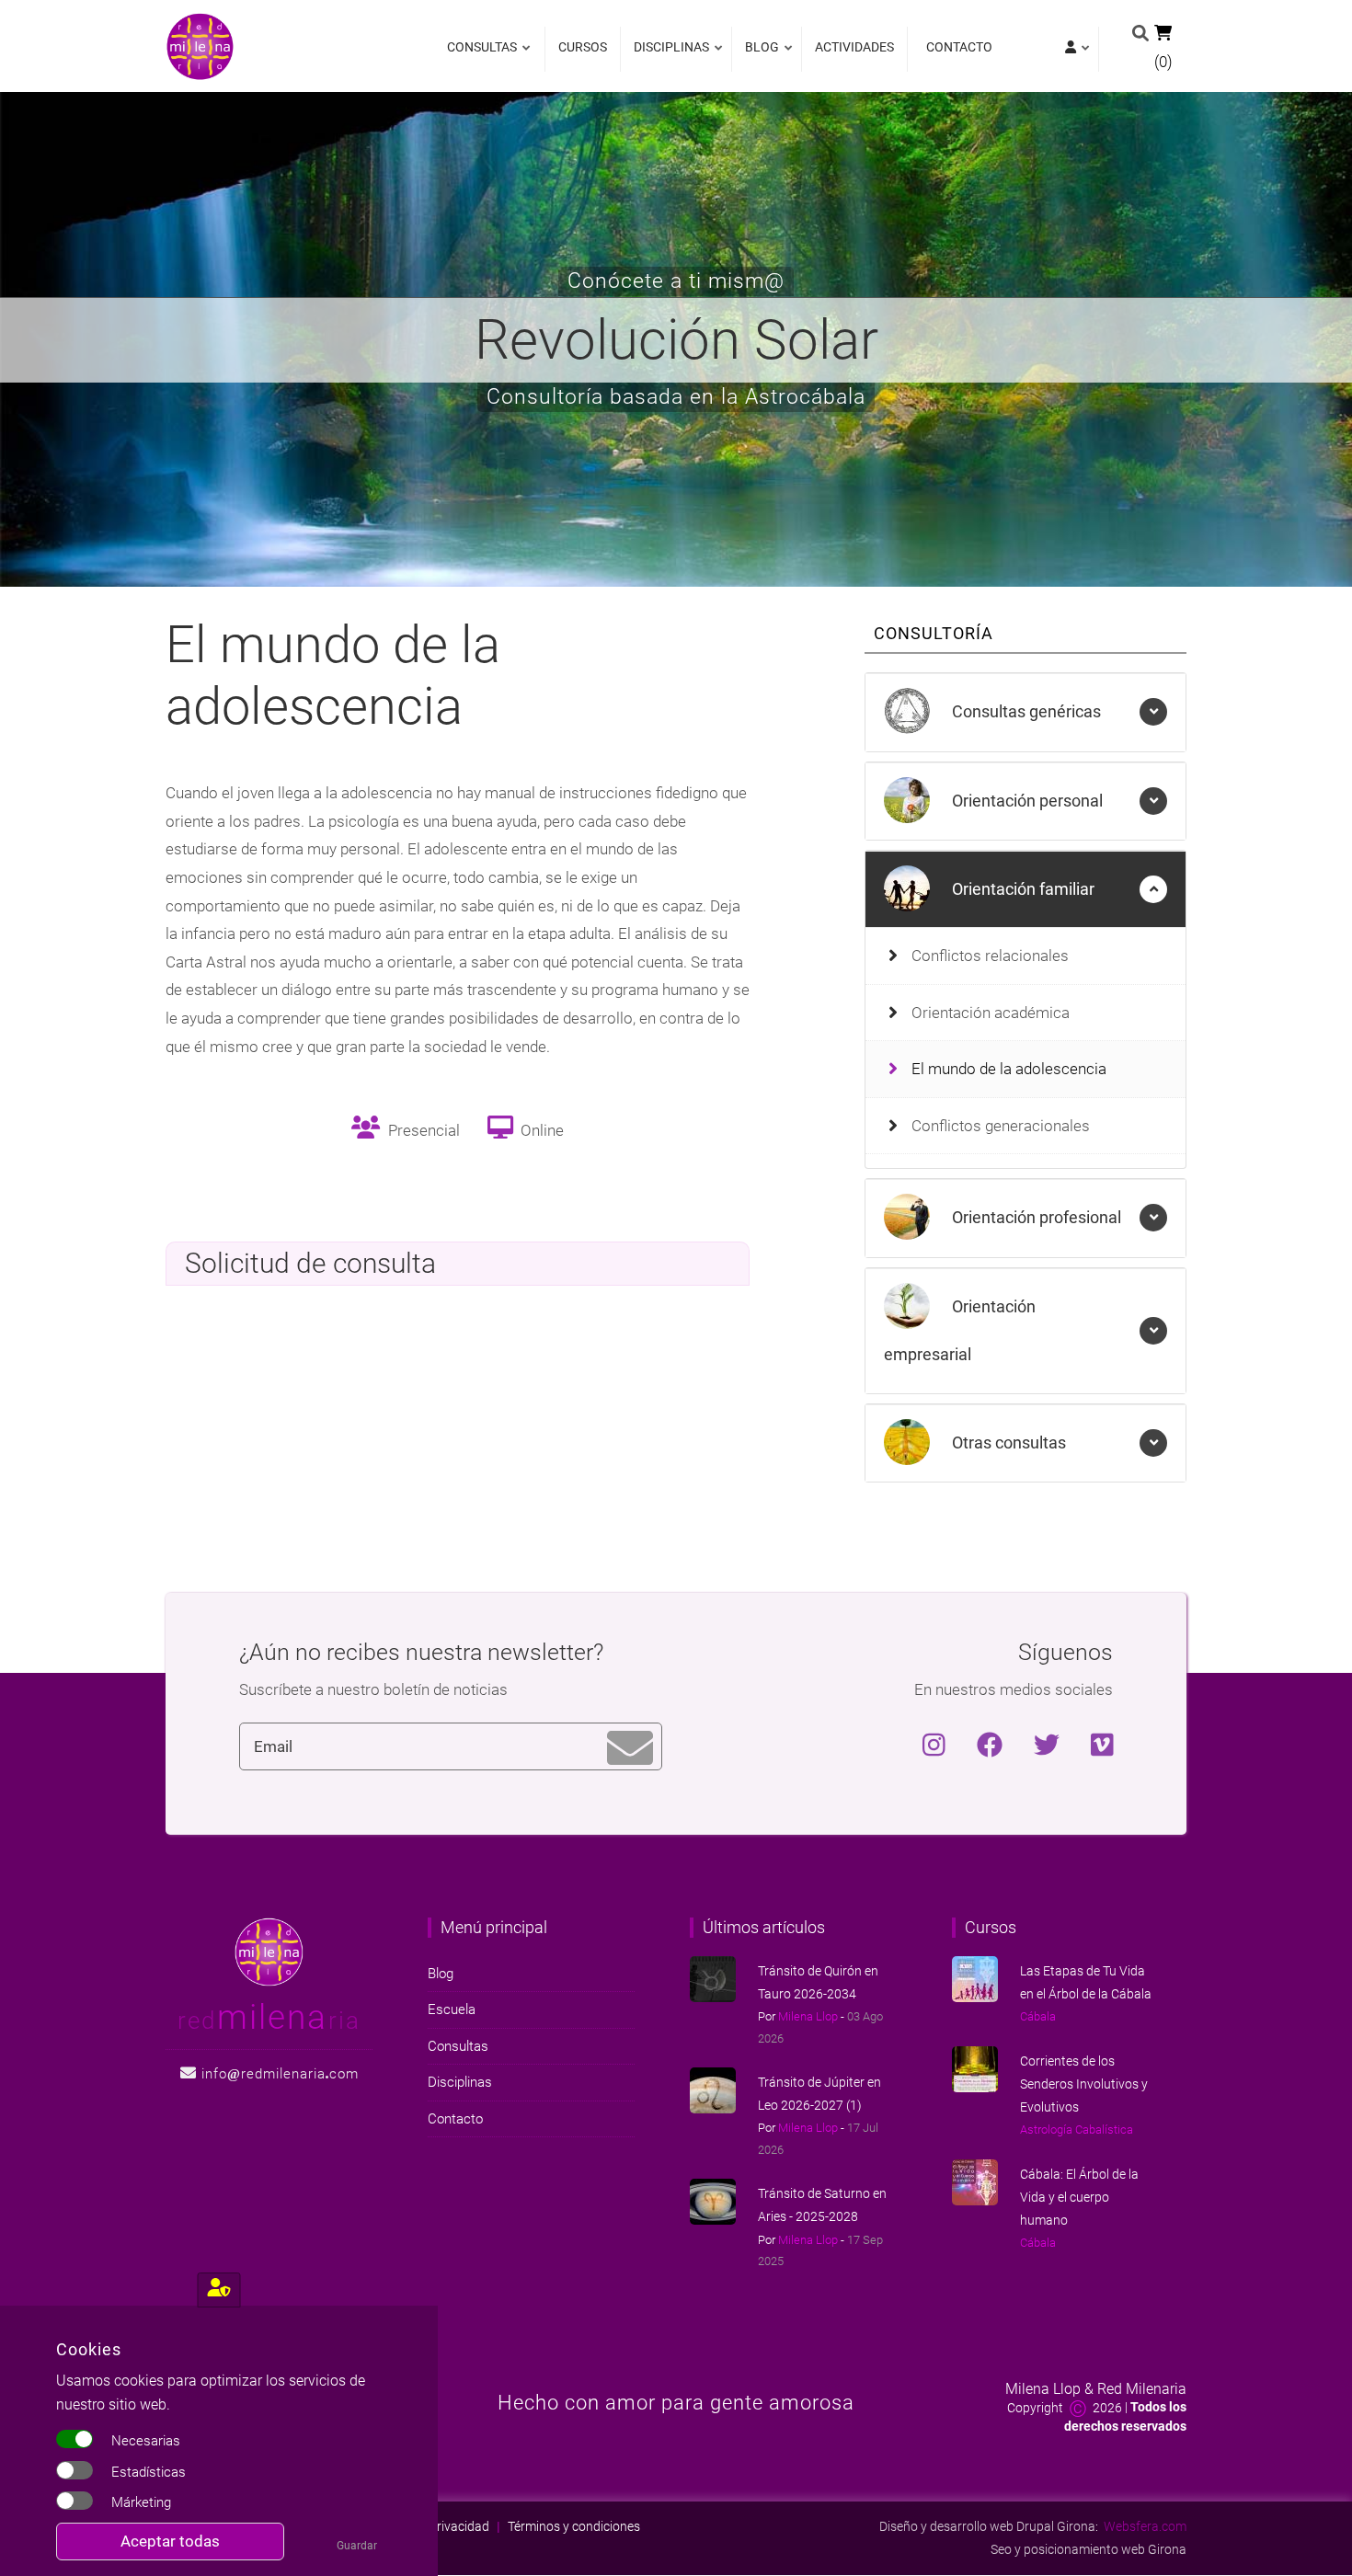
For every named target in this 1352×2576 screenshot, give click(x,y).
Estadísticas (149, 2472)
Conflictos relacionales (990, 956)
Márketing (141, 2502)
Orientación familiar (1021, 889)
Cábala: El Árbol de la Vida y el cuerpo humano (1079, 2197)
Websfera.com (1145, 2526)
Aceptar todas (170, 2541)
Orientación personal (1025, 801)
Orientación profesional (1035, 1217)
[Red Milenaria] (269, 1951)
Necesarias (146, 2441)
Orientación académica (991, 1013)
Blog (757, 56)
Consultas (482, 56)
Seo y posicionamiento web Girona (1088, 2549)
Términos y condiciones (574, 2526)
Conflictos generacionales (1001, 1126)
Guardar (357, 2546)
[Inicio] (200, 45)
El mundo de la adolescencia (1009, 1069)
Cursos (583, 47)
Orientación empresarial (960, 1330)
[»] (1075, 49)
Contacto (959, 47)
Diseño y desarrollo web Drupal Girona (987, 2526)
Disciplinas (667, 56)
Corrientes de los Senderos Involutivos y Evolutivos (1084, 2084)
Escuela (452, 2009)
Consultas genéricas (1025, 711)
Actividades (854, 47)
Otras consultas (1007, 1443)
